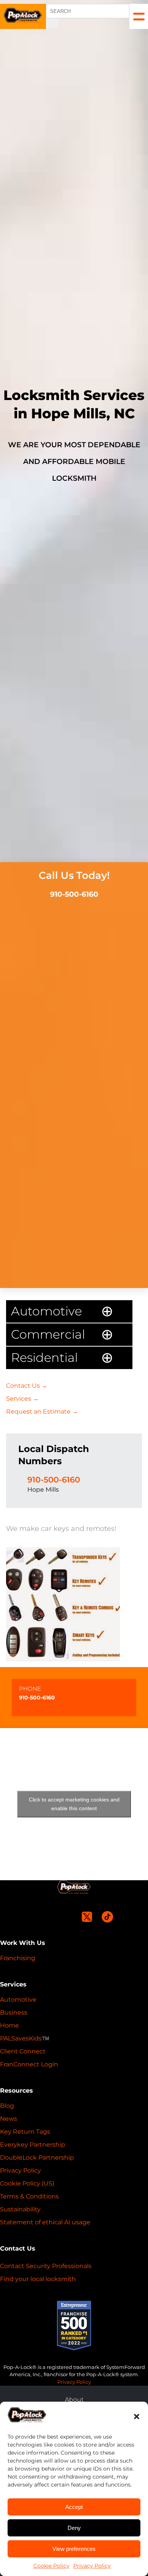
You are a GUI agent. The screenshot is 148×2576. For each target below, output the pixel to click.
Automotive (18, 2000)
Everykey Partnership (33, 2145)
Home (9, 2025)
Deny (74, 2528)
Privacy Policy (92, 2566)
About (74, 2400)
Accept (74, 2507)
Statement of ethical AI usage (45, 2222)
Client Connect (23, 2051)
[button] (137, 2417)
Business (14, 2012)
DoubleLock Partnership (37, 2158)
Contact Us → (27, 1386)
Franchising (18, 1958)
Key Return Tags (25, 2132)
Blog (7, 2106)
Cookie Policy (51, 2566)
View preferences (74, 2549)
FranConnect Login (29, 2064)
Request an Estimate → (42, 1412)
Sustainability (20, 2209)
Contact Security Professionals (46, 2266)
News (9, 2119)
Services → (22, 1399)
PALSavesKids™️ (25, 2038)
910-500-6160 (74, 894)
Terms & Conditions (29, 2196)
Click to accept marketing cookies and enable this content (74, 1804)
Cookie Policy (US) (27, 2183)
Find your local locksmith (38, 2279)
